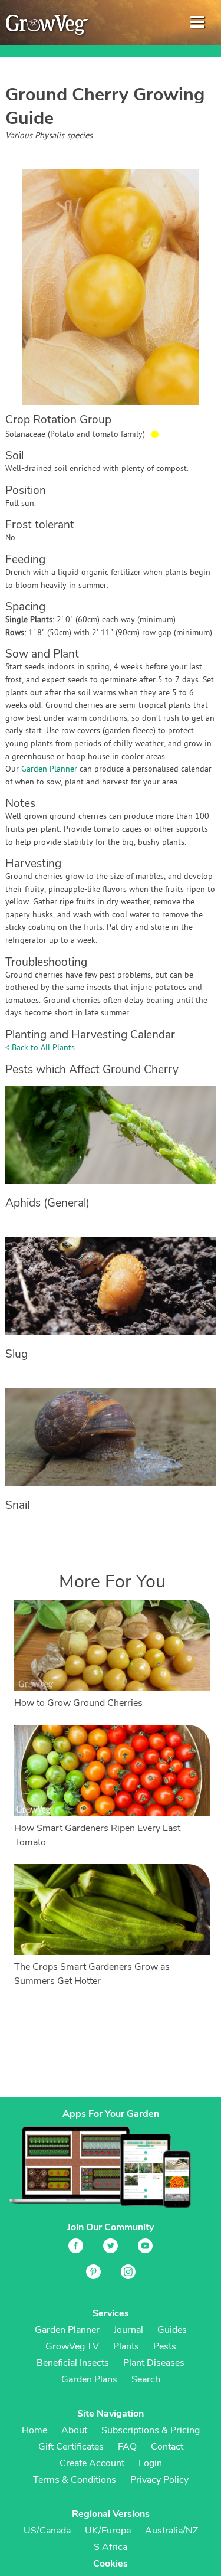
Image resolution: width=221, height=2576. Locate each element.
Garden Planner (49, 769)
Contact (167, 2447)
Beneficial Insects (73, 2363)
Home (34, 2430)
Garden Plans (89, 2379)
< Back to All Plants (40, 1048)
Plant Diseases (154, 2363)
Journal (128, 2330)
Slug (17, 1354)
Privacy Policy (159, 2480)
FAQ (127, 2447)
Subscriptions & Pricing (151, 2430)
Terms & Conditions (75, 2480)
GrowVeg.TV (72, 2346)
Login (150, 2463)
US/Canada (47, 2531)
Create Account (92, 2463)
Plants (126, 2346)
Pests (165, 2346)
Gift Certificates (71, 2447)
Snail (17, 1505)
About (74, 2430)
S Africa (111, 2547)
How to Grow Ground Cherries (78, 1703)
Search (146, 2379)
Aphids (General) (47, 1203)
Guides (172, 2330)
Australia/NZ (171, 2531)
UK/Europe (108, 2531)
